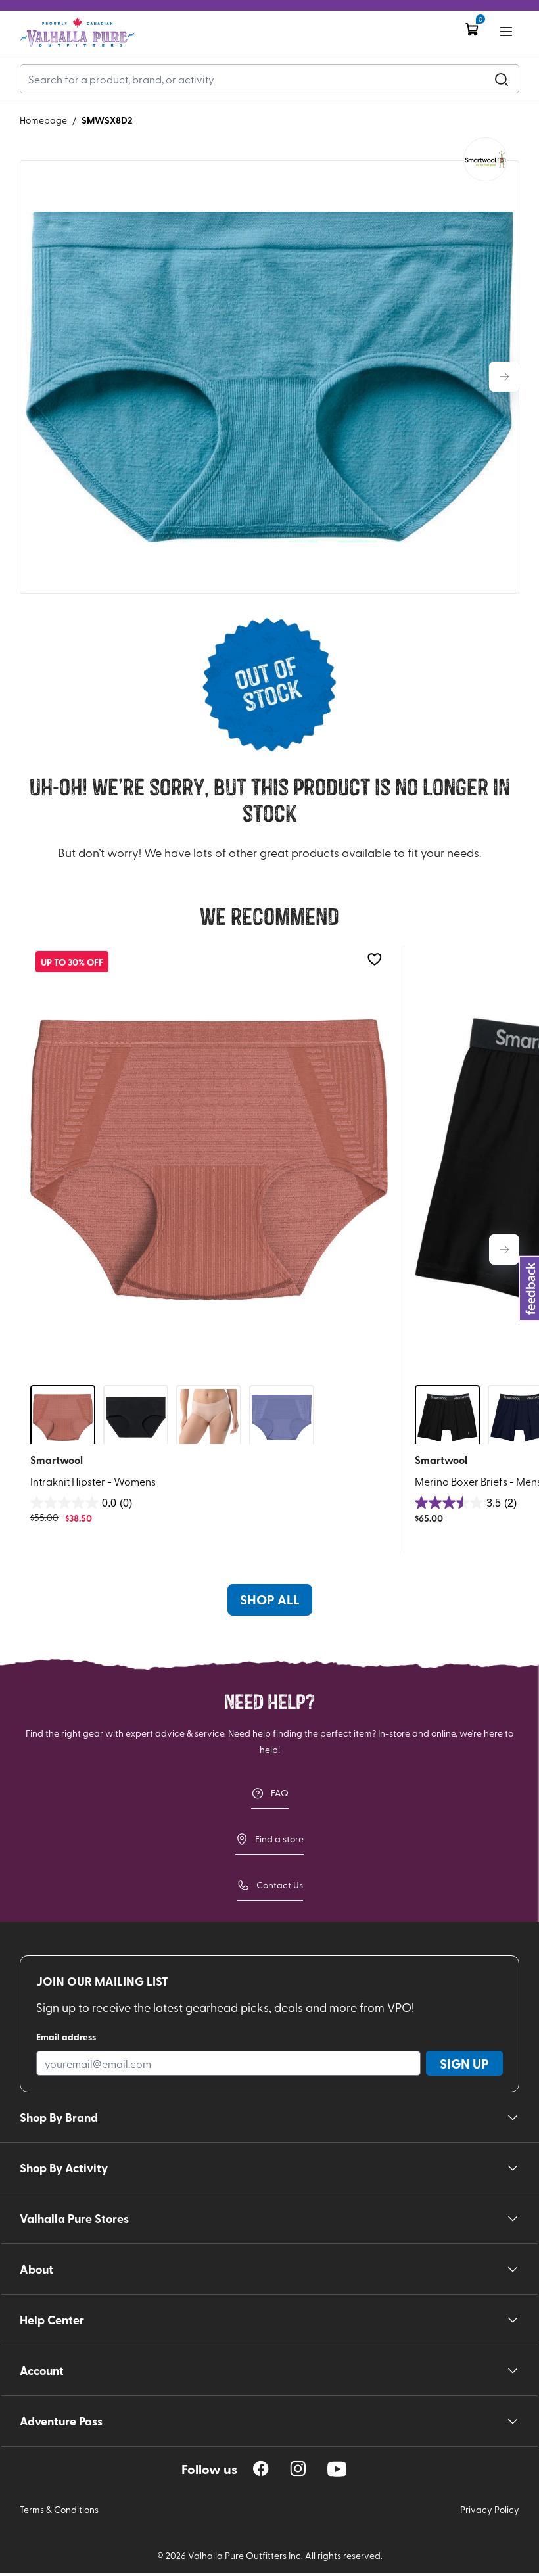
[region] (261, 2469)
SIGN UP (464, 2063)
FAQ (280, 1793)
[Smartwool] (485, 159)
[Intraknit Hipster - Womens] (209, 1160)
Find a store (279, 1839)
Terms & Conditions (59, 2509)
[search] (502, 79)
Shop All (270, 1599)
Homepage (43, 120)
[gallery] (269, 377)
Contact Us (280, 1885)
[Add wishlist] (374, 959)
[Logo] (77, 33)
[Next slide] (504, 377)
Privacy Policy (490, 2509)
